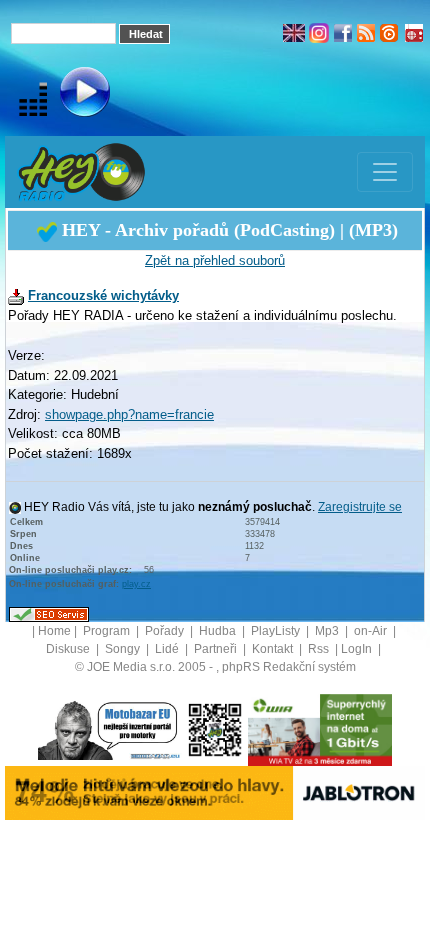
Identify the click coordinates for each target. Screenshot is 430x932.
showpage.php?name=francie (129, 414)
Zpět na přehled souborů (215, 260)
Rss (320, 649)
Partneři (217, 649)
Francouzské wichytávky (103, 295)
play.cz (136, 584)
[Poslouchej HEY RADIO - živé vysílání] (68, 95)
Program (108, 631)
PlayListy (277, 631)
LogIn (358, 649)
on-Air (372, 631)
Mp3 (328, 631)
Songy (124, 649)
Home (54, 631)
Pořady (166, 631)
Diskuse (69, 649)
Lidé (168, 649)
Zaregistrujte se (360, 507)
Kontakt (274, 649)
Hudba (219, 631)
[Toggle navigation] (385, 172)
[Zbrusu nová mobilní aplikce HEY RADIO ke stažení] (215, 730)
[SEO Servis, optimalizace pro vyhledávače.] (49, 614)
